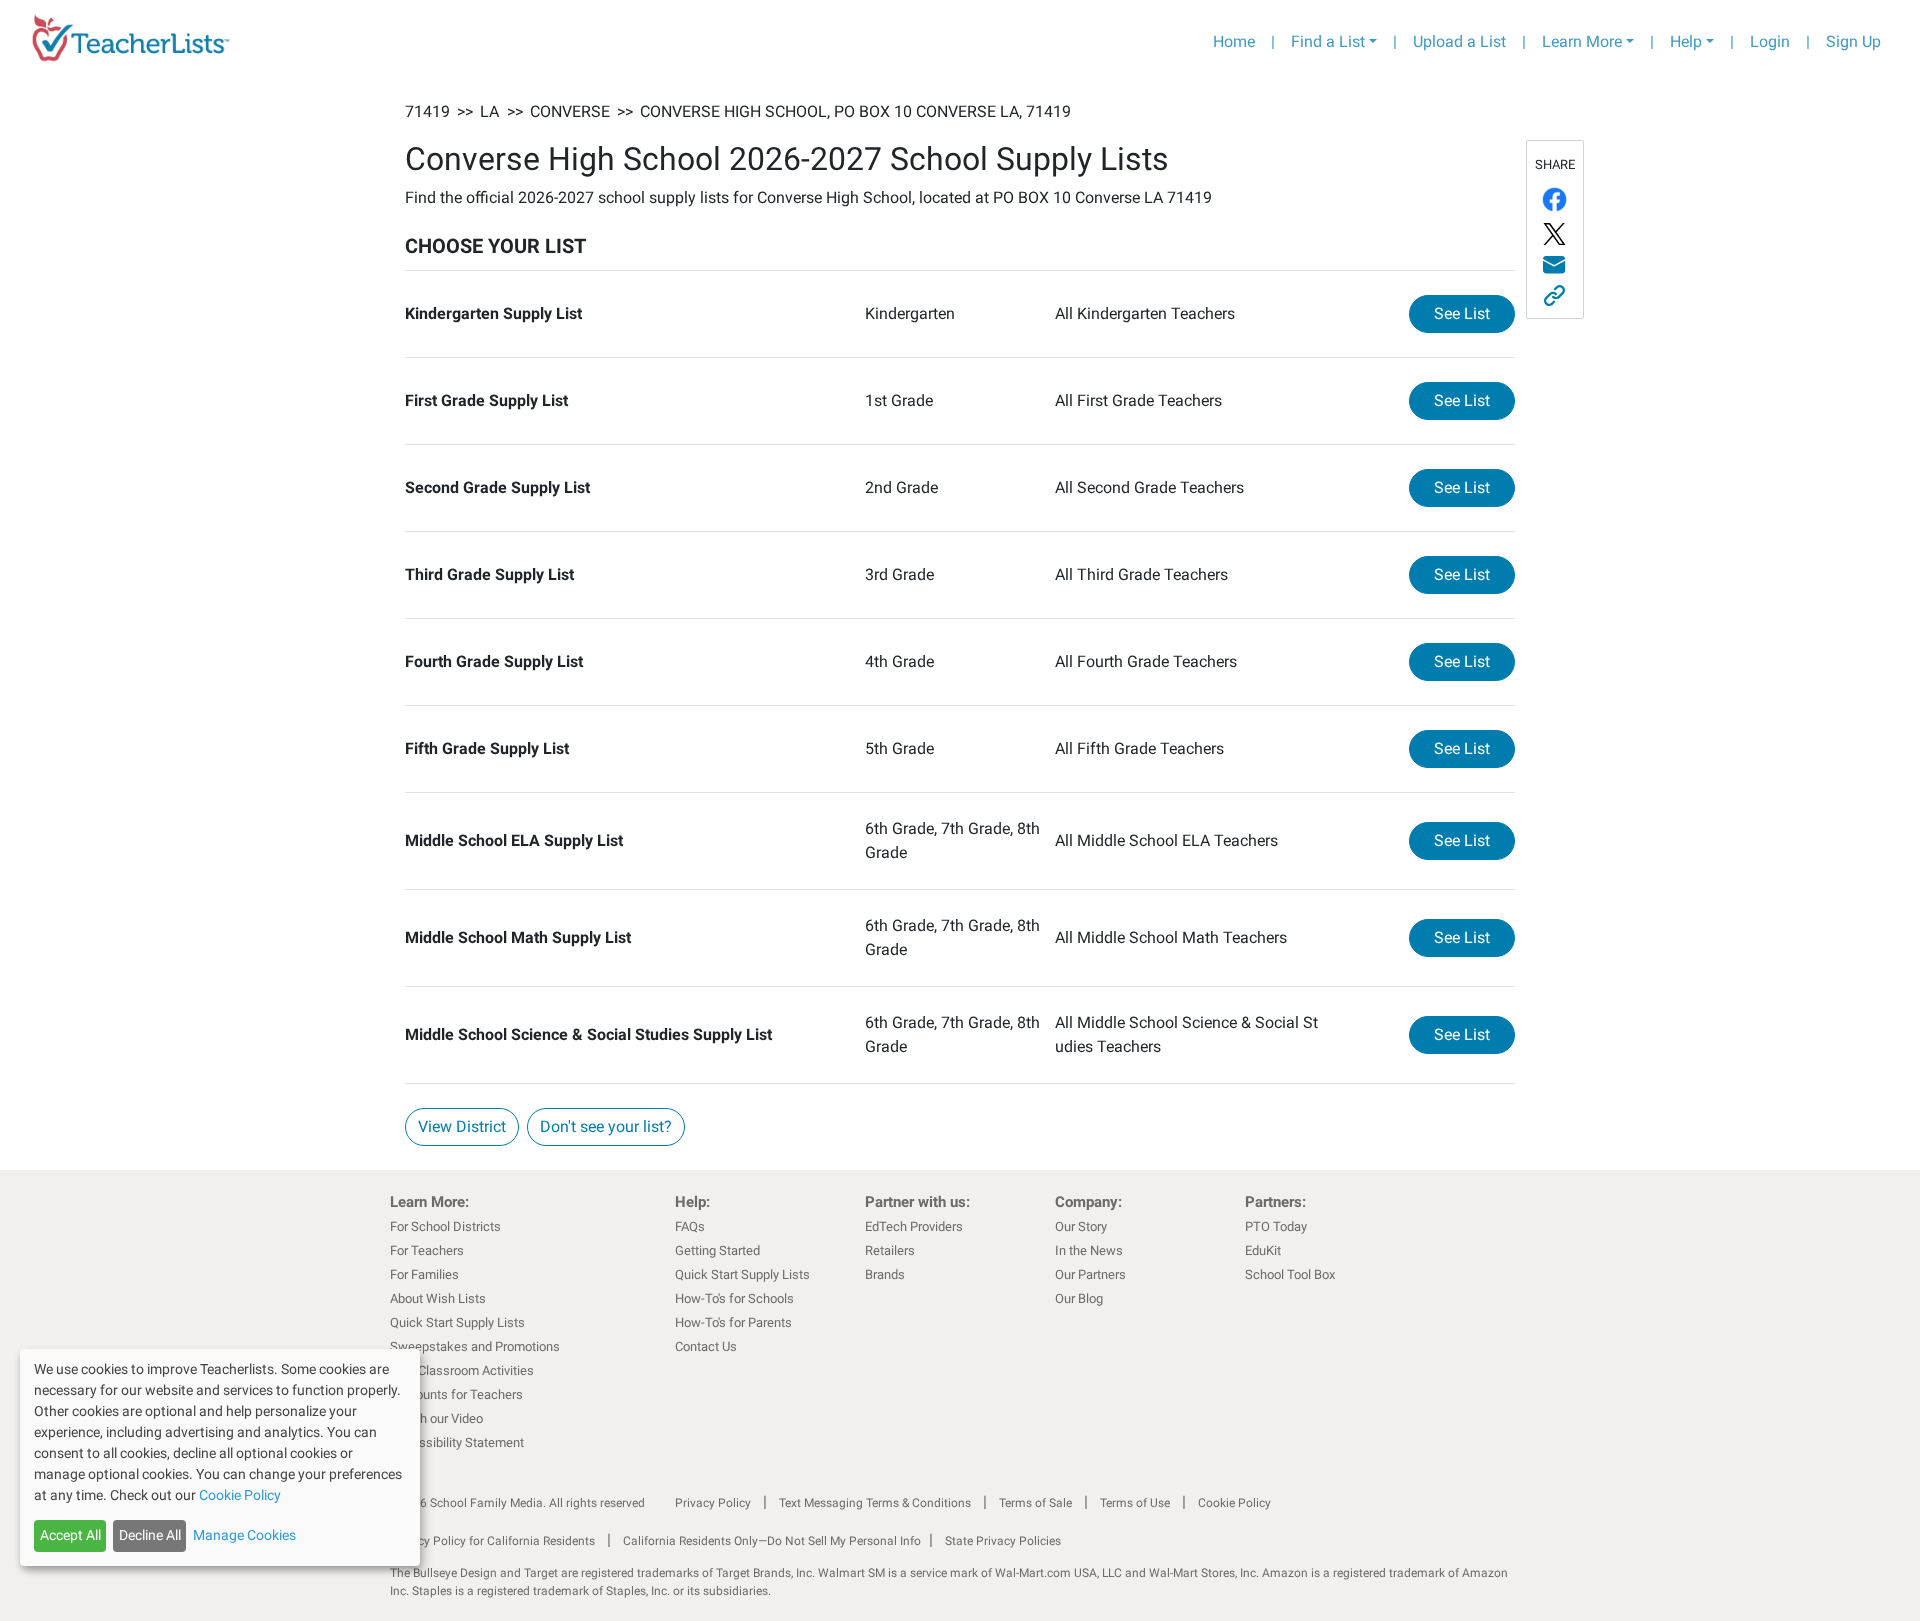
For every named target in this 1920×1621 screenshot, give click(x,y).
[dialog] (220, 1457)
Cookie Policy (1234, 1503)
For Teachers (427, 1250)
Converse (570, 111)
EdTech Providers (914, 1226)
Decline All (150, 1535)
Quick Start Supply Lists (457, 1322)
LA (489, 111)
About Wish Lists (438, 1298)
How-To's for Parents (733, 1322)
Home (1234, 41)
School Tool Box (1290, 1274)
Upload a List (1459, 41)
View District (462, 1126)
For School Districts (445, 1226)
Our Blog (1079, 1298)
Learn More (1582, 41)
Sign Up (1853, 41)
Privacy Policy (713, 1503)
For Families (424, 1274)
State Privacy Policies (1003, 1541)
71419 (427, 111)
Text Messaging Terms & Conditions (875, 1503)
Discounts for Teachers (456, 1394)
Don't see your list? (606, 1126)
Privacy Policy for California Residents (492, 1541)
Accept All (70, 1535)
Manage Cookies (244, 1535)
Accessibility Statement (457, 1442)
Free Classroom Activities (462, 1370)
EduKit (1263, 1250)
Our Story (1081, 1226)
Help (1686, 41)
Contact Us (706, 1346)
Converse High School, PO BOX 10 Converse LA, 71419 (855, 111)
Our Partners (1090, 1274)
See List (1474, 313)
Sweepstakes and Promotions (475, 1346)
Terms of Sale (1035, 1503)
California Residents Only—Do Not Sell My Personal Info (772, 1541)
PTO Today (1276, 1226)
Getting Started (717, 1250)
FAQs (690, 1226)
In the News (1089, 1250)
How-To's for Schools (734, 1298)
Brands (885, 1274)
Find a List (1328, 41)
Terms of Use (1135, 1503)
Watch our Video (436, 1418)
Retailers (890, 1250)
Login (1770, 41)
